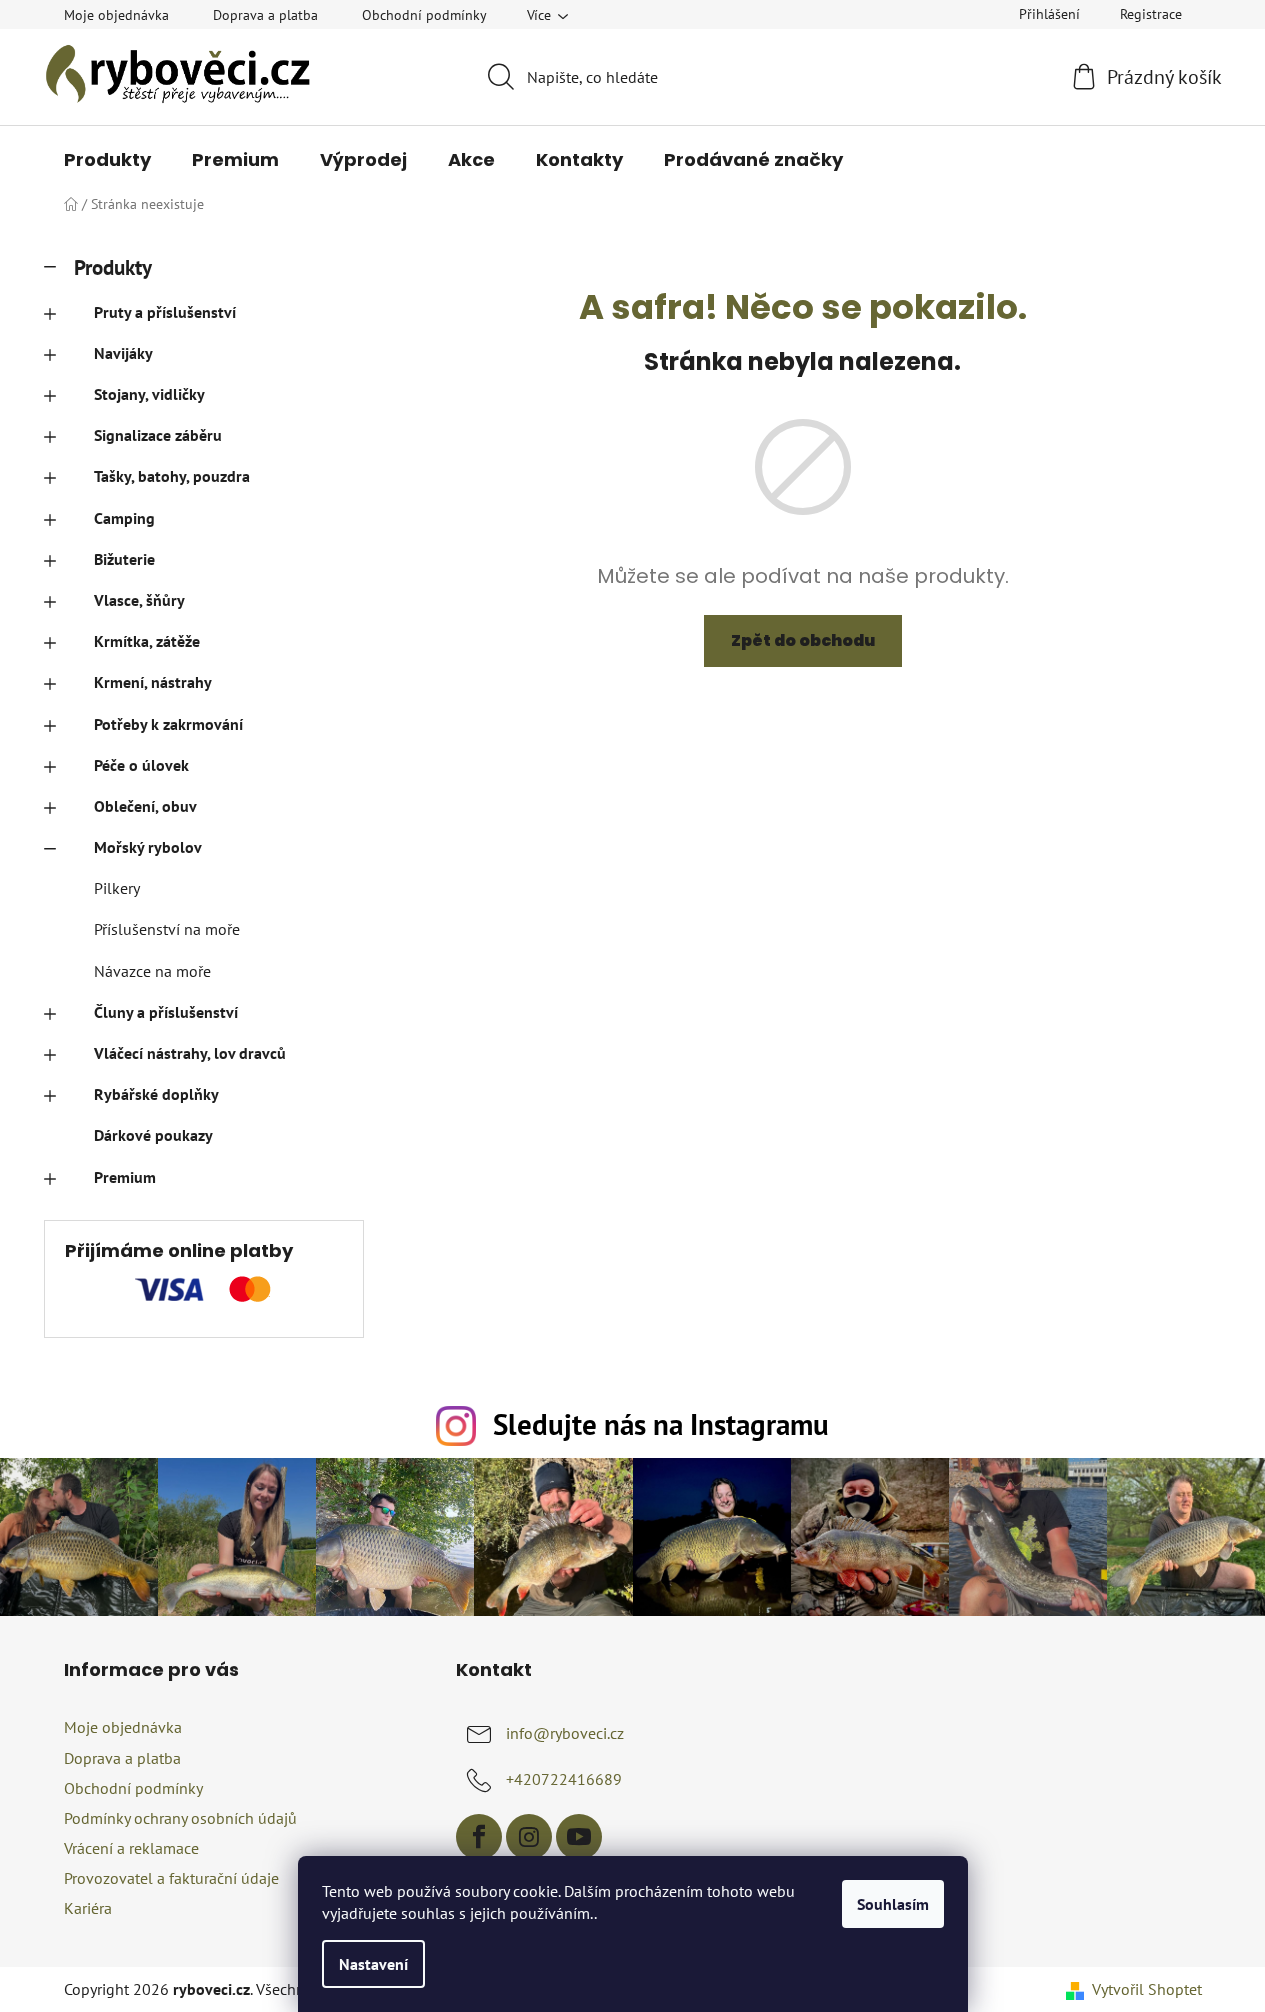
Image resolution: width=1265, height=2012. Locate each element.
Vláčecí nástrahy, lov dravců (190, 1053)
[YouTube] (579, 1837)
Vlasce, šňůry (139, 600)
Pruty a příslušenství (165, 312)
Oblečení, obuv (145, 806)
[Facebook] (479, 1837)
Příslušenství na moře (167, 929)
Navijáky (123, 353)
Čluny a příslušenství (166, 1012)
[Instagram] (529, 1837)
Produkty (113, 267)
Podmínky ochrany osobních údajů (180, 1818)
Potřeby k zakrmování (168, 724)
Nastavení (373, 1964)
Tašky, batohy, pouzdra (172, 476)
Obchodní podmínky (424, 15)
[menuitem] (107, 160)
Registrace (1151, 14)
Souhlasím (893, 1904)
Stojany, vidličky (149, 394)
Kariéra (88, 1908)
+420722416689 (564, 1779)
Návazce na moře (152, 971)
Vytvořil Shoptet (1147, 1989)
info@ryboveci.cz (565, 1733)
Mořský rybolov (148, 847)
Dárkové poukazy (153, 1135)
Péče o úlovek (141, 765)
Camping (124, 518)
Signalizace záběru (158, 435)
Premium (125, 1177)
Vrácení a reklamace (131, 1848)
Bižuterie (124, 559)
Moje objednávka (116, 15)
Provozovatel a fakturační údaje (171, 1878)
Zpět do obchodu (803, 640)
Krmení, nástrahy (153, 682)
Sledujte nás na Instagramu (661, 1424)
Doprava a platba (265, 15)
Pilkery (117, 888)
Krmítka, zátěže (147, 641)
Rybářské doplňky (156, 1094)
